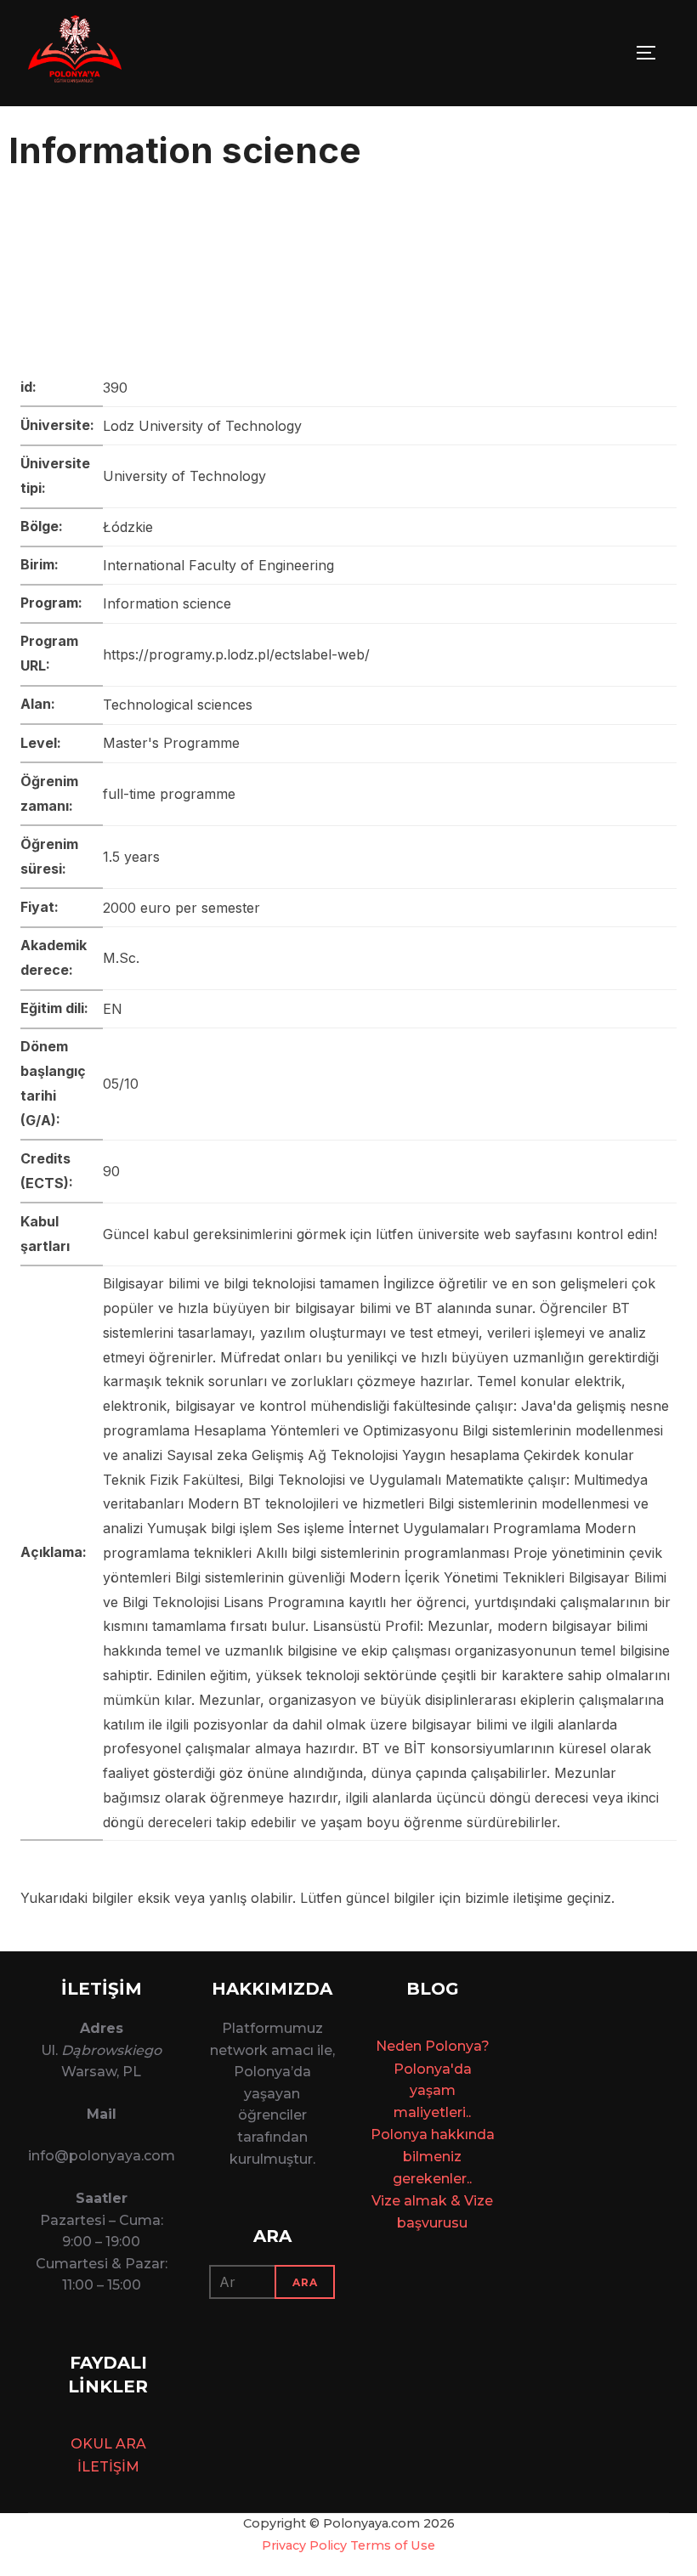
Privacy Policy (304, 2545)
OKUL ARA (108, 2444)
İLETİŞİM (108, 2467)
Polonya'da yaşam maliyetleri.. (433, 2091)
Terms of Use (393, 2545)
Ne (385, 2046)
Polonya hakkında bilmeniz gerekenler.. (433, 2156)
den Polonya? (442, 2046)
